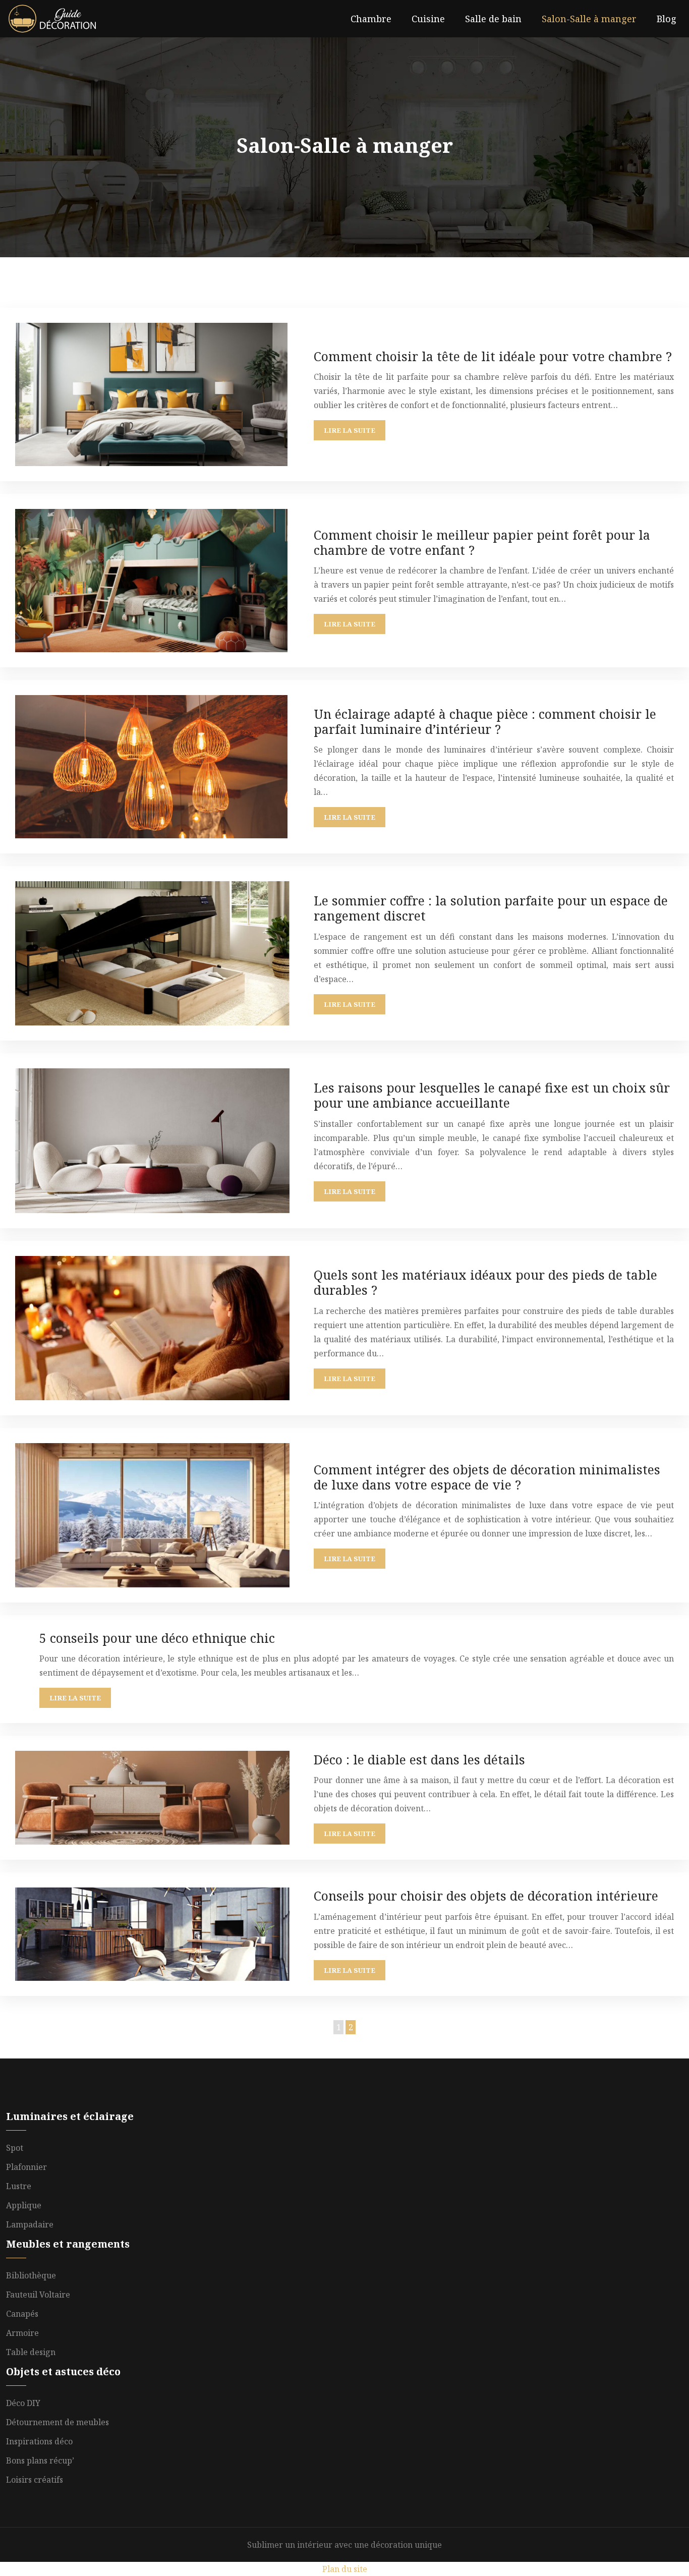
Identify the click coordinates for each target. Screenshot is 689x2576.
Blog (667, 19)
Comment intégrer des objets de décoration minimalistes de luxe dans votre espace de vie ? (487, 1477)
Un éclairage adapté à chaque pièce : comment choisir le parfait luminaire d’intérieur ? (485, 721)
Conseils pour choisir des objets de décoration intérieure (486, 1896)
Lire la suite (350, 430)
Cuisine (428, 19)
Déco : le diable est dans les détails (419, 1759)
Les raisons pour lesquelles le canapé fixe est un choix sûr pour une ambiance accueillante (492, 1095)
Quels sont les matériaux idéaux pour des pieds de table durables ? (485, 1282)
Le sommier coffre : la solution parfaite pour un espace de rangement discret (491, 908)
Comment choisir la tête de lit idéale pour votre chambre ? (493, 356)
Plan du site (345, 2569)
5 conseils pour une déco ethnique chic (157, 1638)
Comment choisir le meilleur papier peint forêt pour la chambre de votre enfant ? (482, 542)
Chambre (371, 19)
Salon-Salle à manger (589, 19)
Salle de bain (493, 19)
